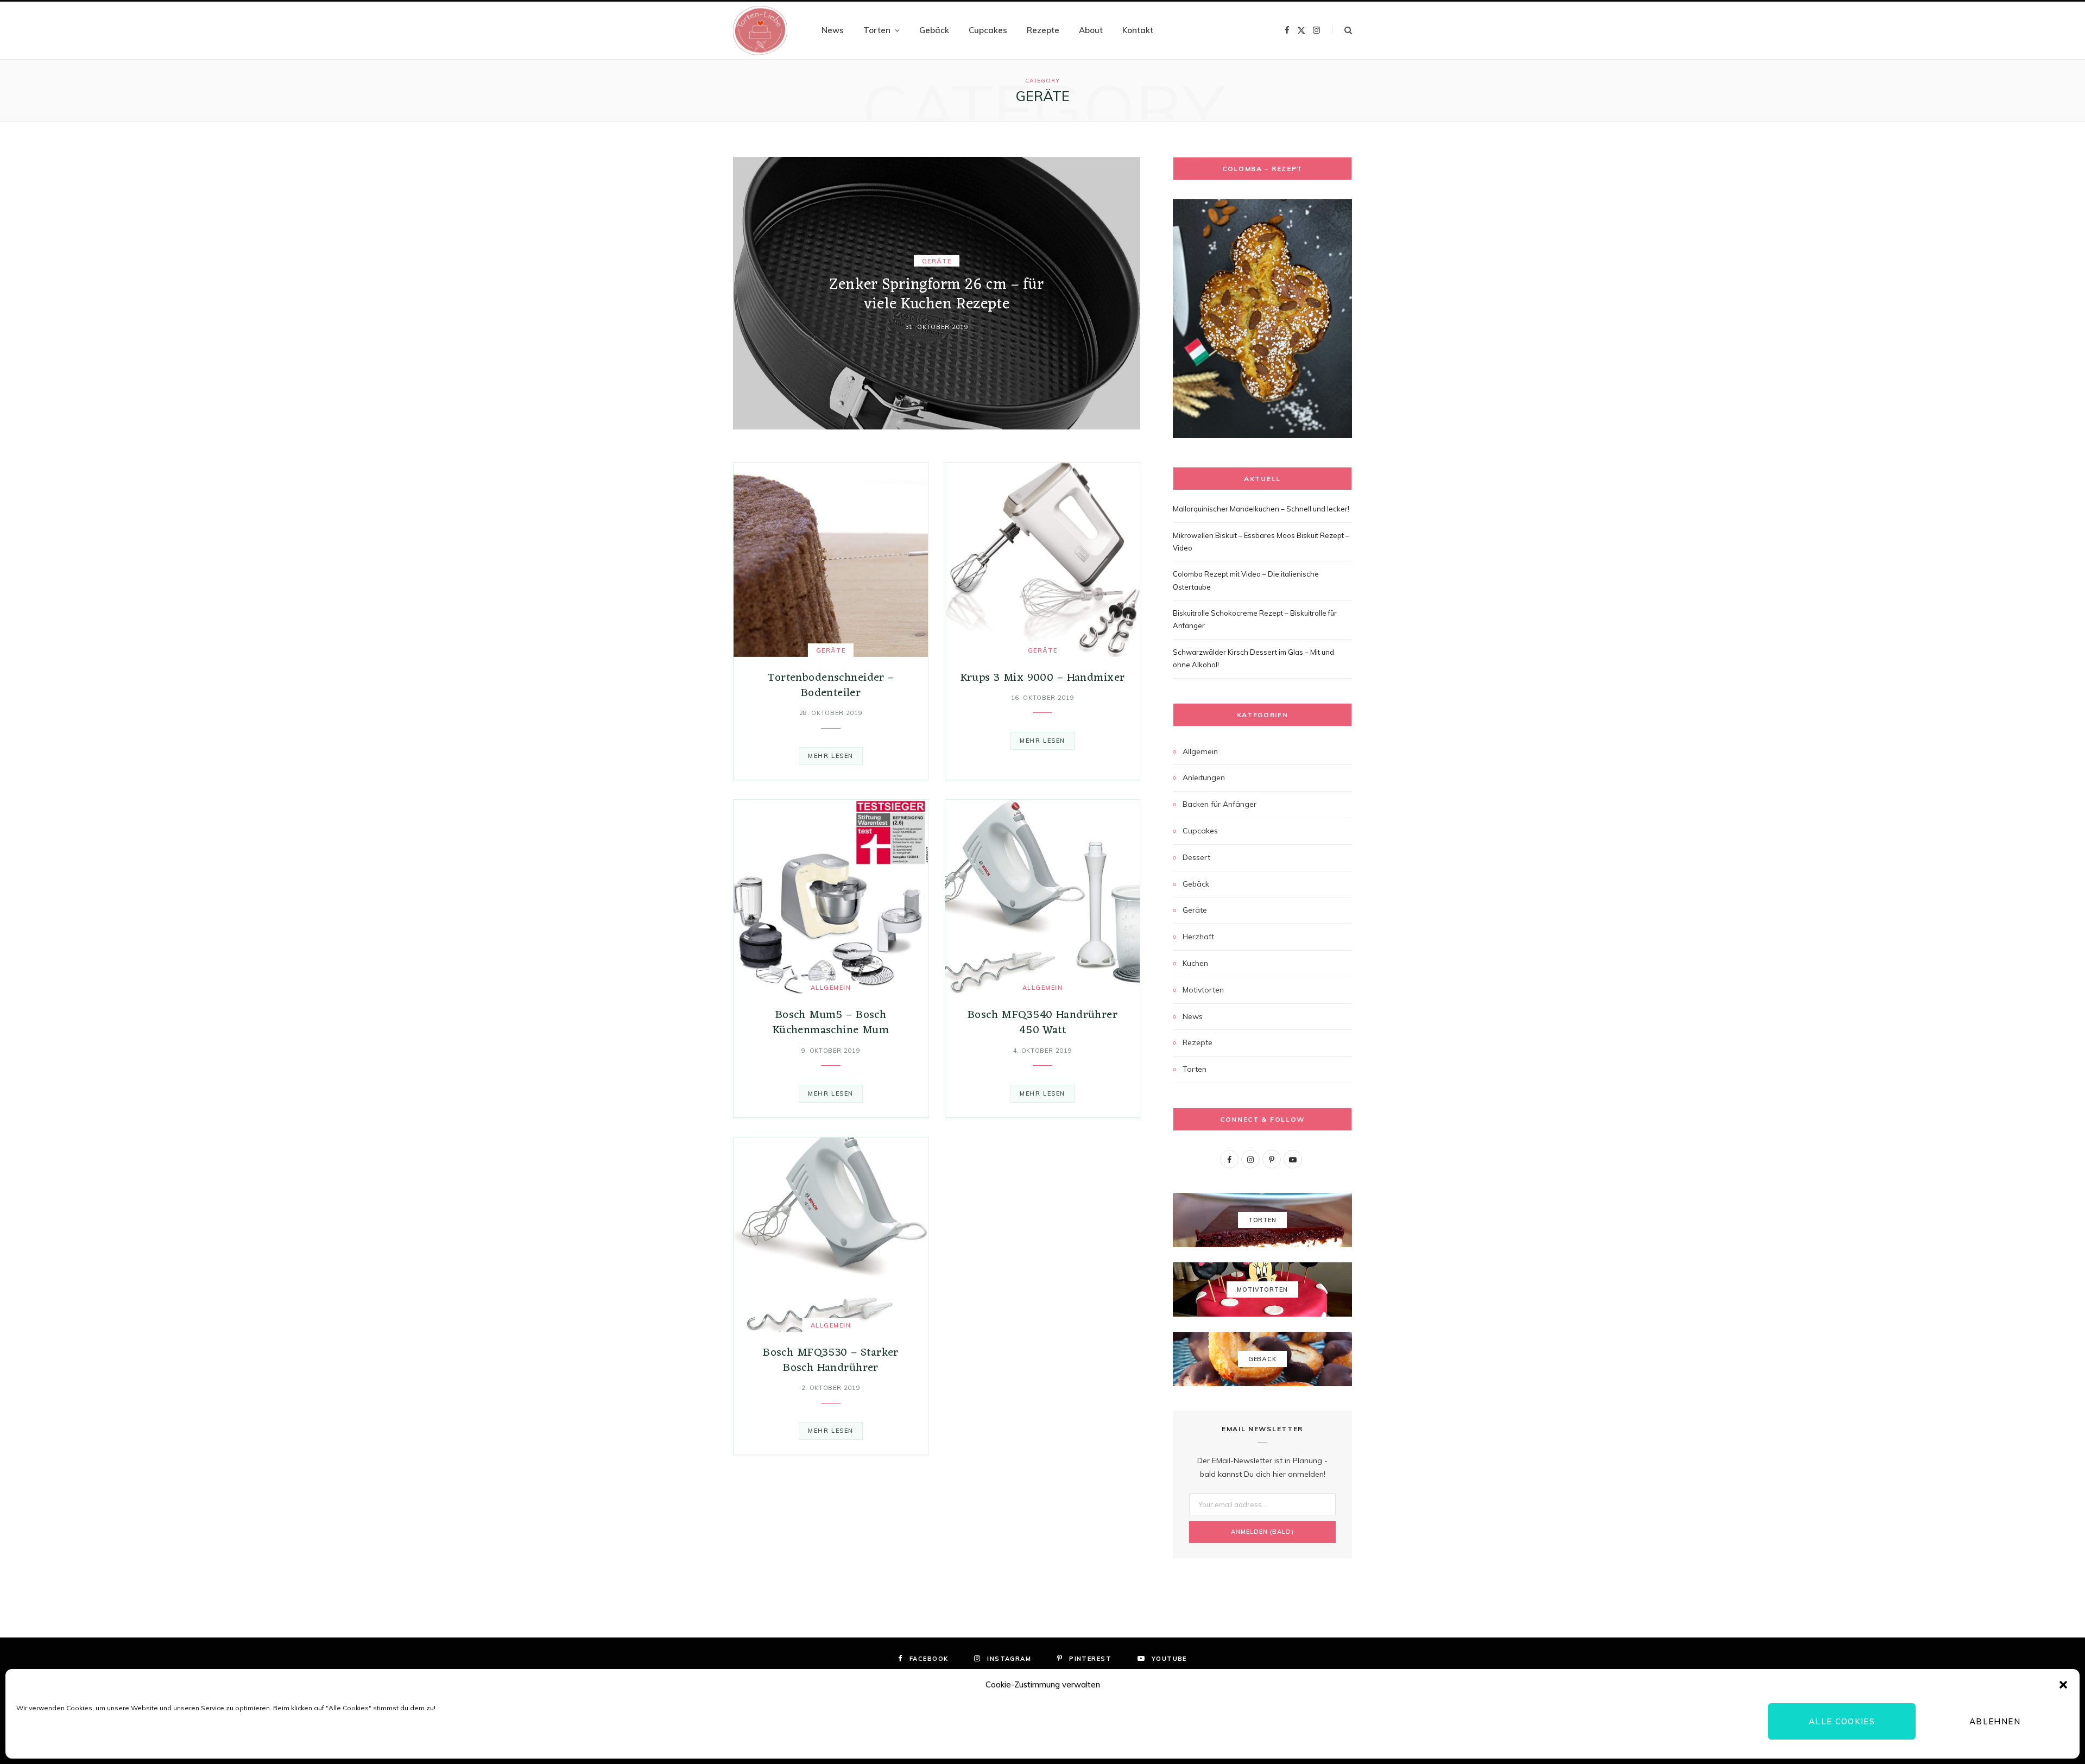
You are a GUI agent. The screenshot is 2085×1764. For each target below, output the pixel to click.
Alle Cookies (1842, 1721)
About (1091, 30)
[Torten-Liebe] (760, 30)
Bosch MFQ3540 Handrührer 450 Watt (1042, 1023)
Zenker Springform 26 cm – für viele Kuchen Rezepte (936, 295)
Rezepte (1043, 30)
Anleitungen (1204, 777)
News (833, 30)
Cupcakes (988, 30)
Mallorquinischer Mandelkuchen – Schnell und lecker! (1261, 509)
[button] (2063, 1685)
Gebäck (934, 30)
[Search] (1342, 30)
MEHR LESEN (830, 756)
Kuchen (1195, 963)
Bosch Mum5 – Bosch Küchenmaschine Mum (831, 1023)
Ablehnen (1995, 1721)
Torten (877, 30)
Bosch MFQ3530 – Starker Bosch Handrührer (831, 1360)
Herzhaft (1198, 937)
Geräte (937, 261)
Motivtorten (1203, 990)
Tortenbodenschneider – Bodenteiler (830, 685)
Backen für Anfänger (1220, 804)
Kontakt (1138, 30)
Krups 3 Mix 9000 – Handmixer (1043, 678)
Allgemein (831, 988)
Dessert (1196, 857)
